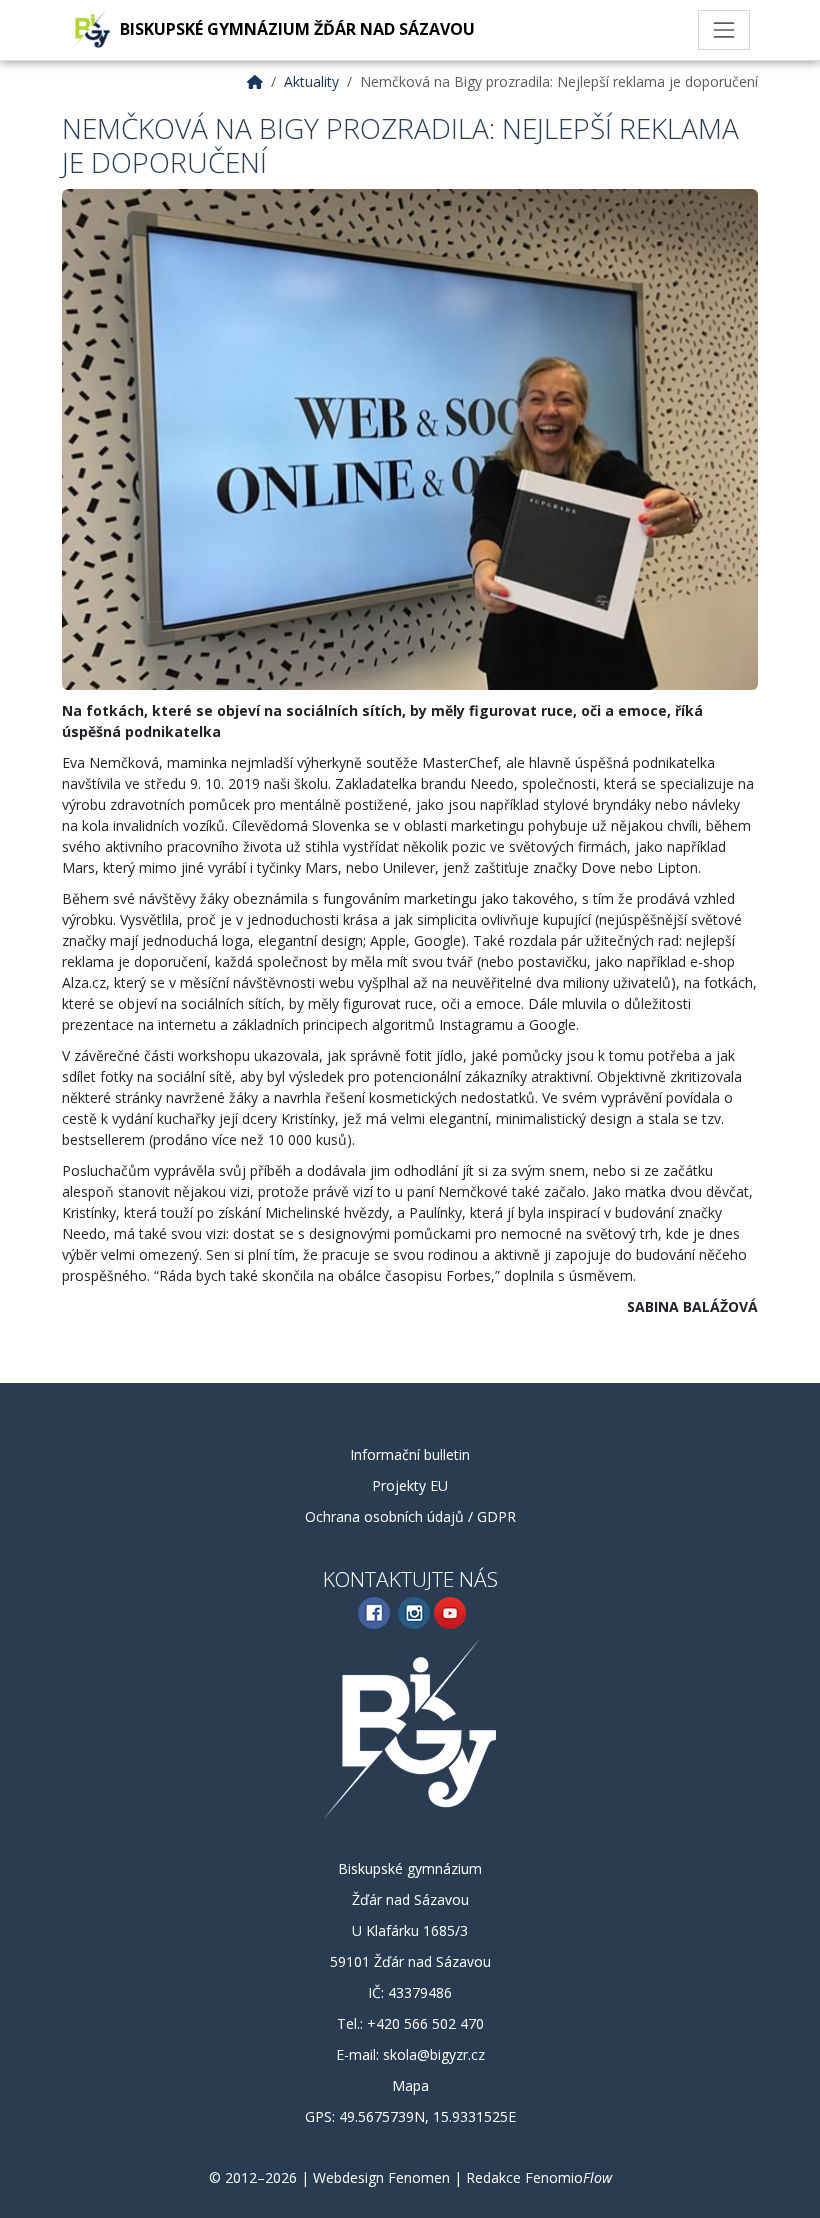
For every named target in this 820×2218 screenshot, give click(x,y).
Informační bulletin (410, 1454)
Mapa (410, 2085)
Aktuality (311, 81)
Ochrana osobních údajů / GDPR (410, 1516)
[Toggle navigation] (724, 30)
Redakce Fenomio (539, 2177)
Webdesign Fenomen (381, 2177)
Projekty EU (410, 1485)
